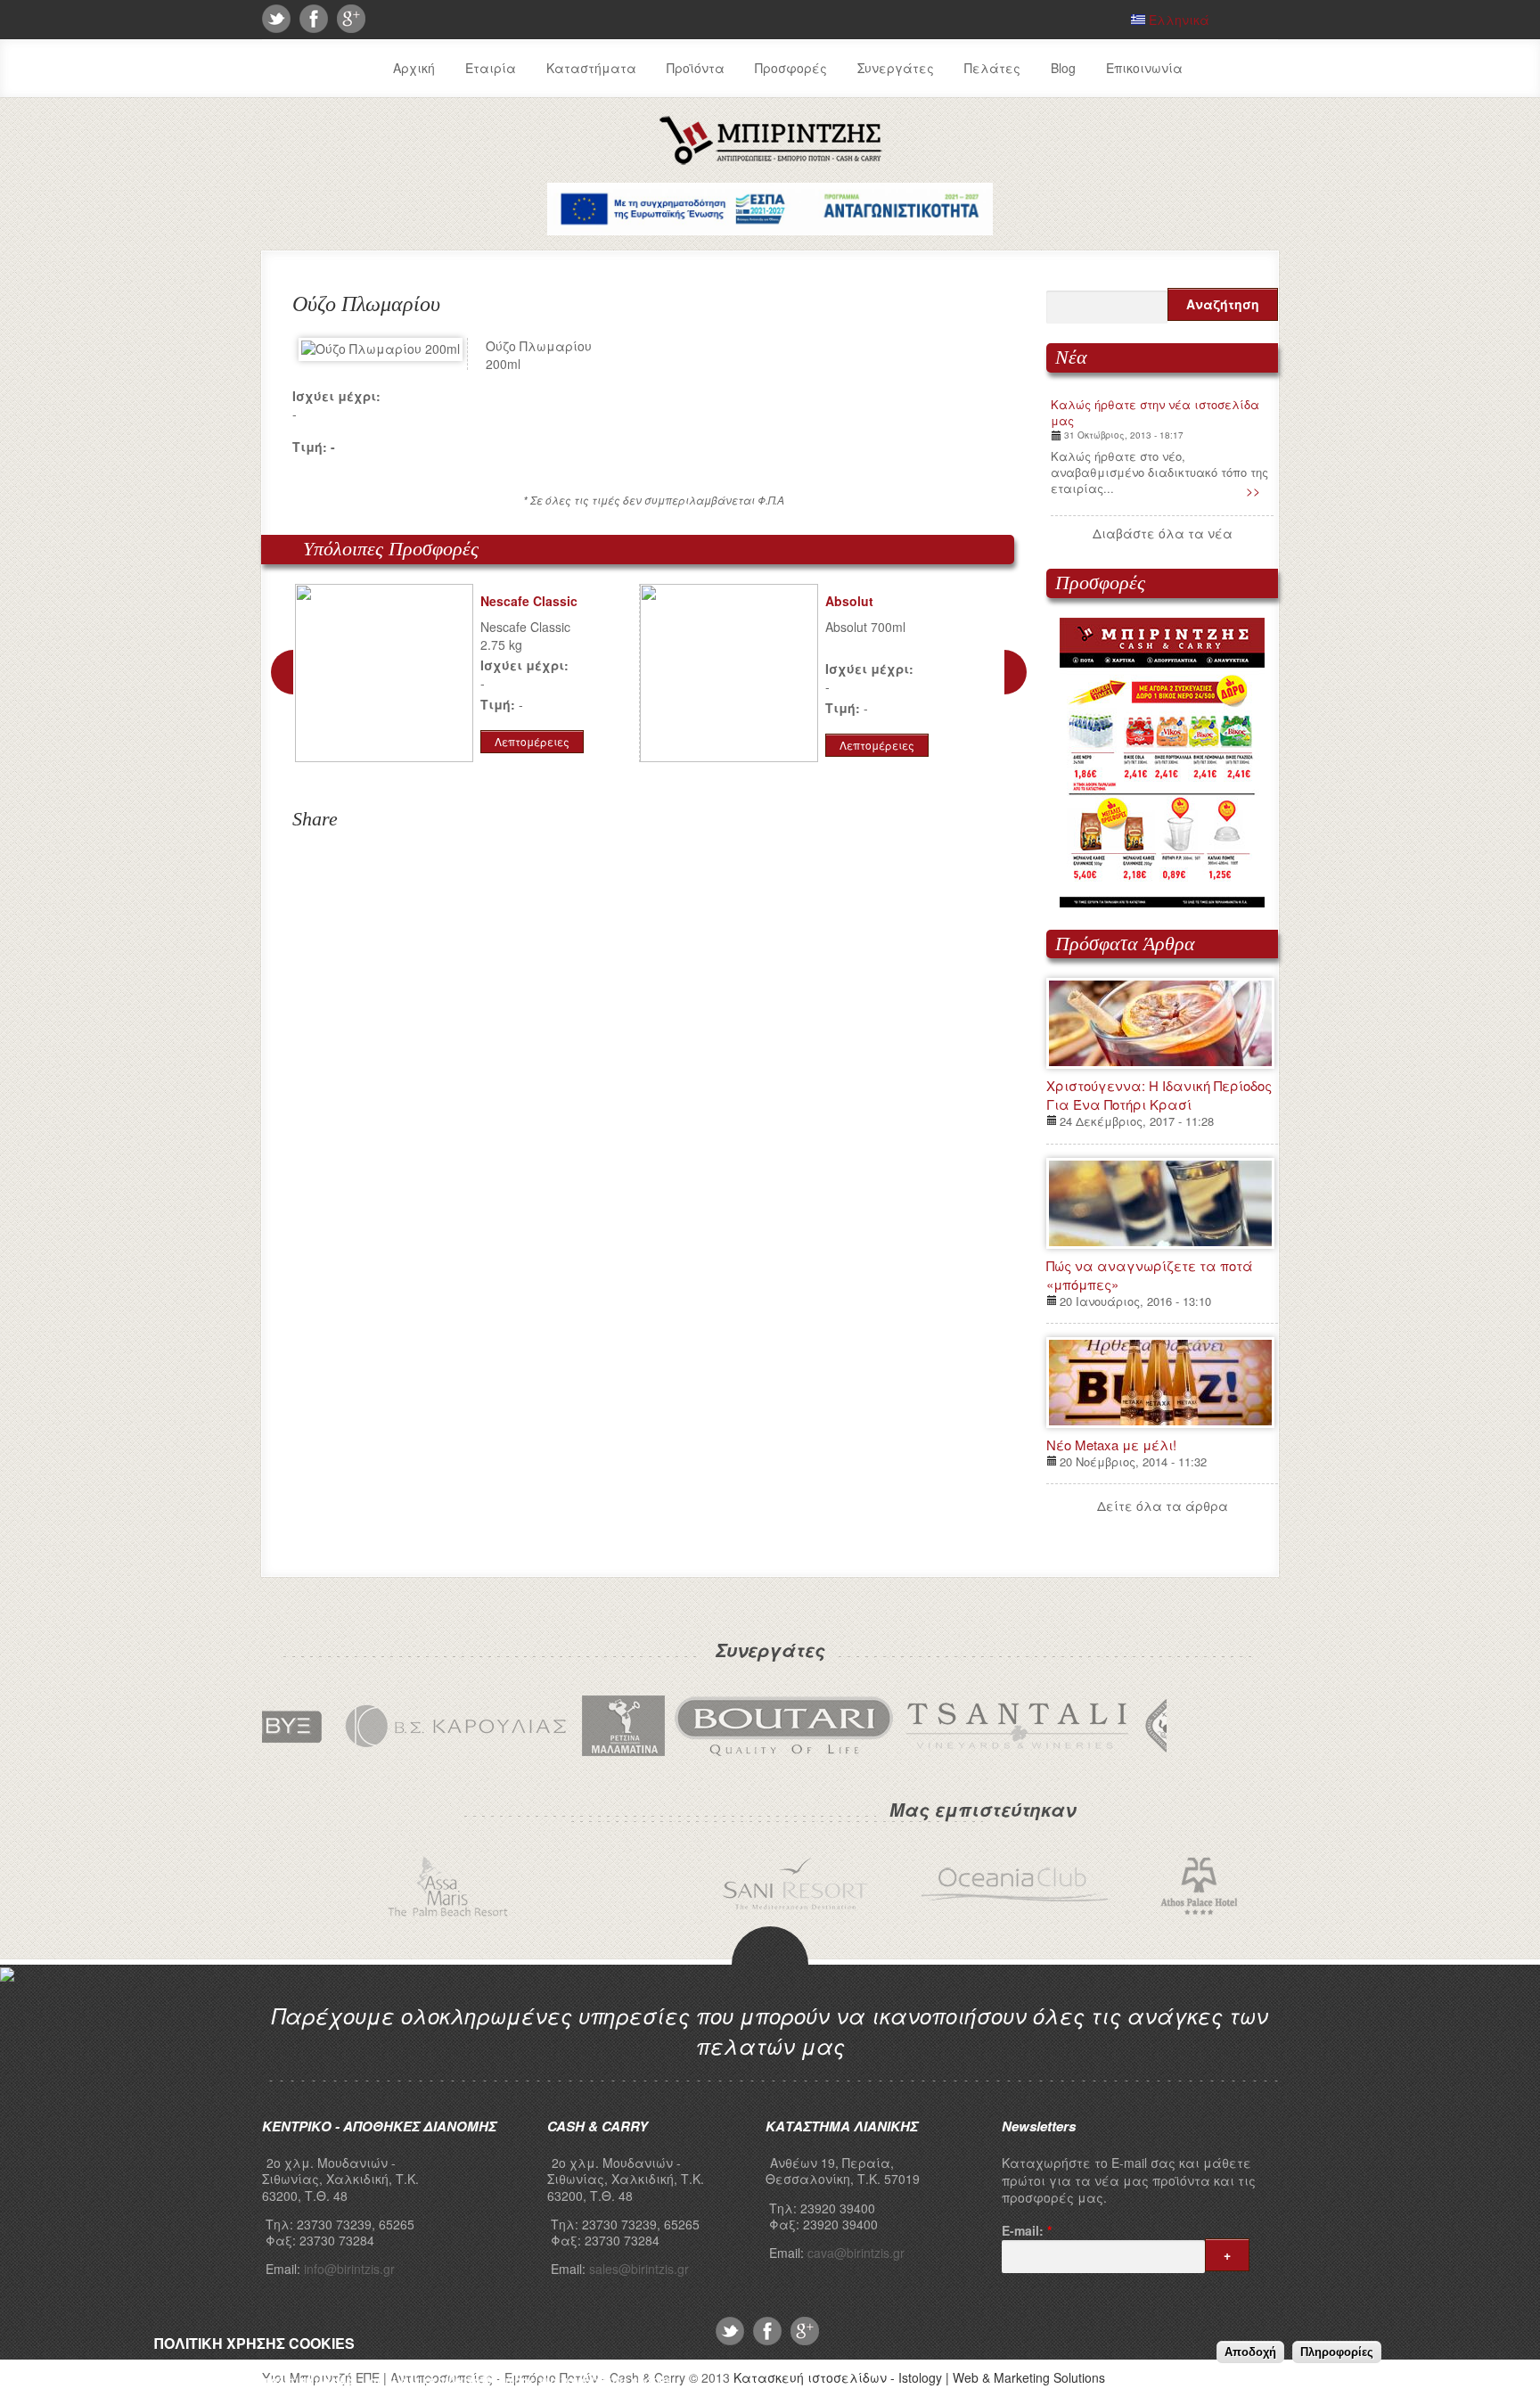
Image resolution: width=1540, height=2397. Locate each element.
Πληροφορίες (1337, 2352)
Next (1016, 672)
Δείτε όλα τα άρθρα (1163, 1506)
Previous (282, 672)
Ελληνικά (1177, 20)
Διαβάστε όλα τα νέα (1163, 533)
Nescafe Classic (529, 601)
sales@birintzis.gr (639, 2269)
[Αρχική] (770, 161)
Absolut (849, 601)
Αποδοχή (1250, 2352)
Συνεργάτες (896, 68)
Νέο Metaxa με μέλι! (1111, 1445)
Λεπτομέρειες (532, 741)
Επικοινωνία (1144, 68)
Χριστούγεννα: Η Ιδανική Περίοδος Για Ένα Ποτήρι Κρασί (1159, 1095)
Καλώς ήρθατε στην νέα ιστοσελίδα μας (1155, 412)
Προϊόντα (696, 68)
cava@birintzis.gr (856, 2253)
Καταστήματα (591, 68)
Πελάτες (992, 68)
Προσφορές (791, 68)
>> (1253, 490)
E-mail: (1027, 2231)
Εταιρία (491, 68)
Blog (1063, 68)
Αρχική (414, 68)
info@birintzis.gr (349, 2269)
